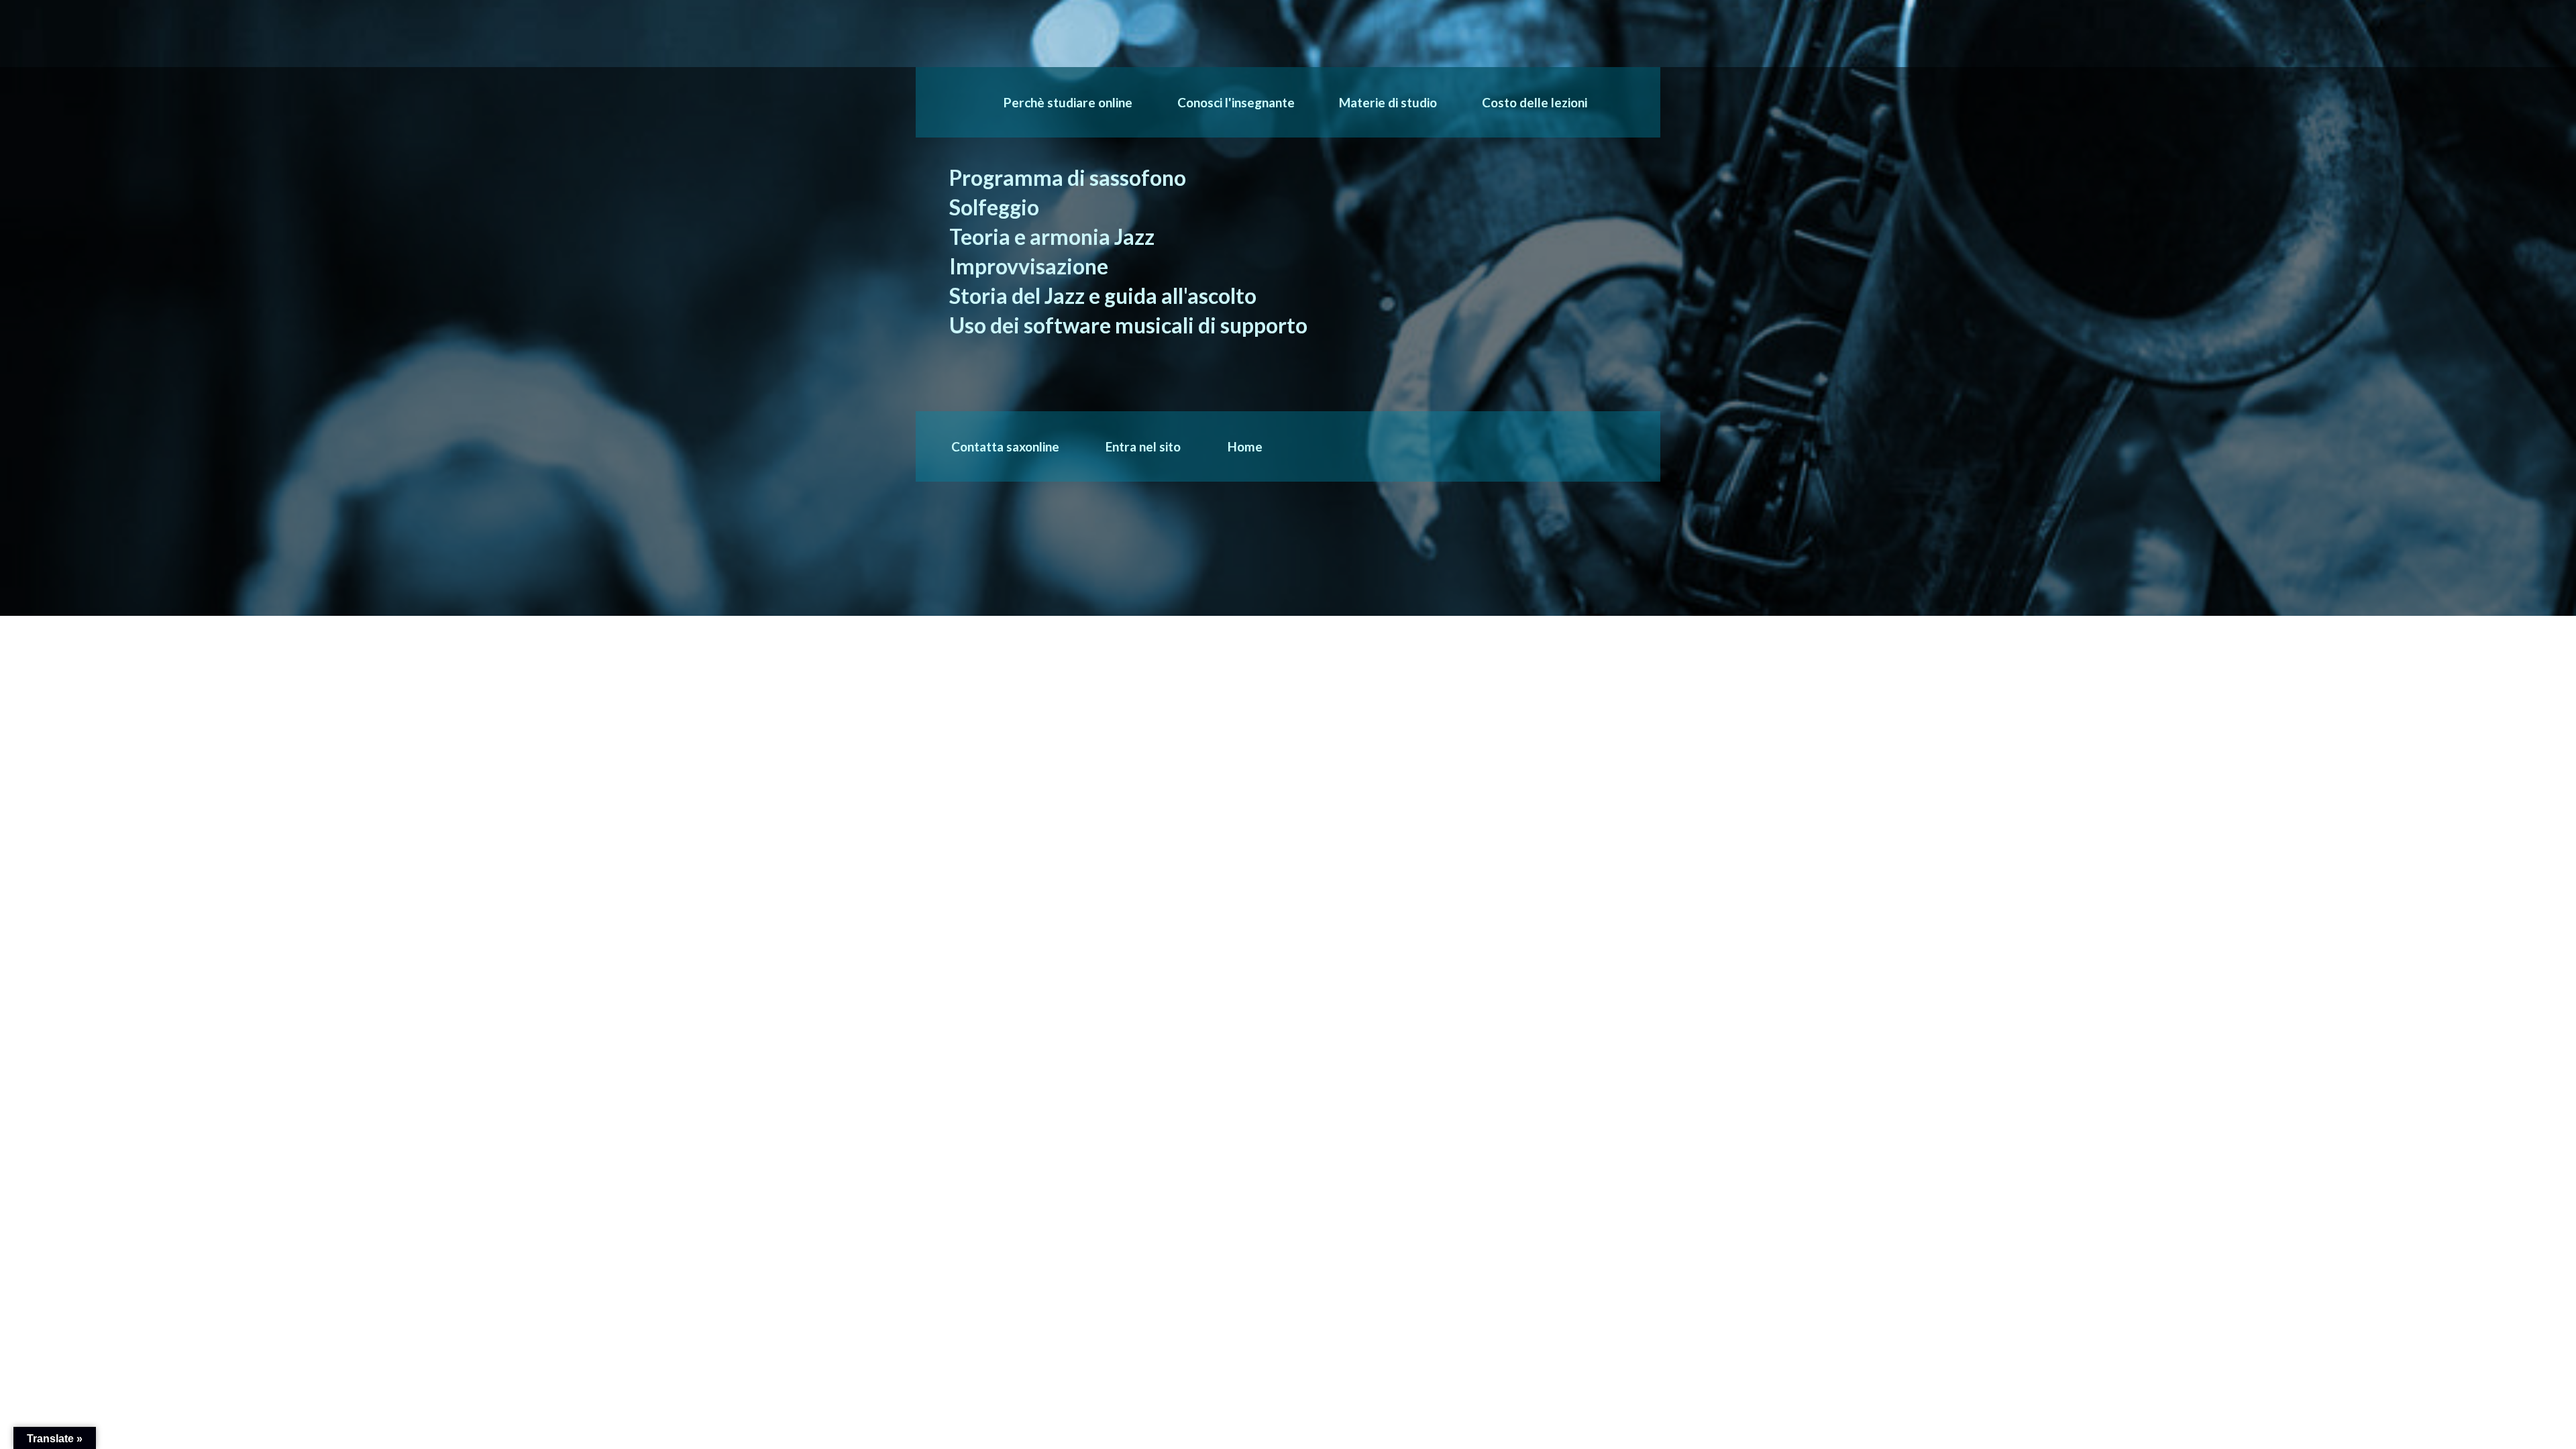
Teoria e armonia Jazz (1052, 237)
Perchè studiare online (1068, 102)
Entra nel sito (1143, 446)
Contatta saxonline (1005, 446)
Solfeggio (994, 207)
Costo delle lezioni (1535, 102)
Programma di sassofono (1068, 178)
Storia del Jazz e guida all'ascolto (1103, 296)
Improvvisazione (1029, 266)
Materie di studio (1388, 102)
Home (1245, 446)
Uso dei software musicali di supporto (1128, 325)
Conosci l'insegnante (1236, 102)
